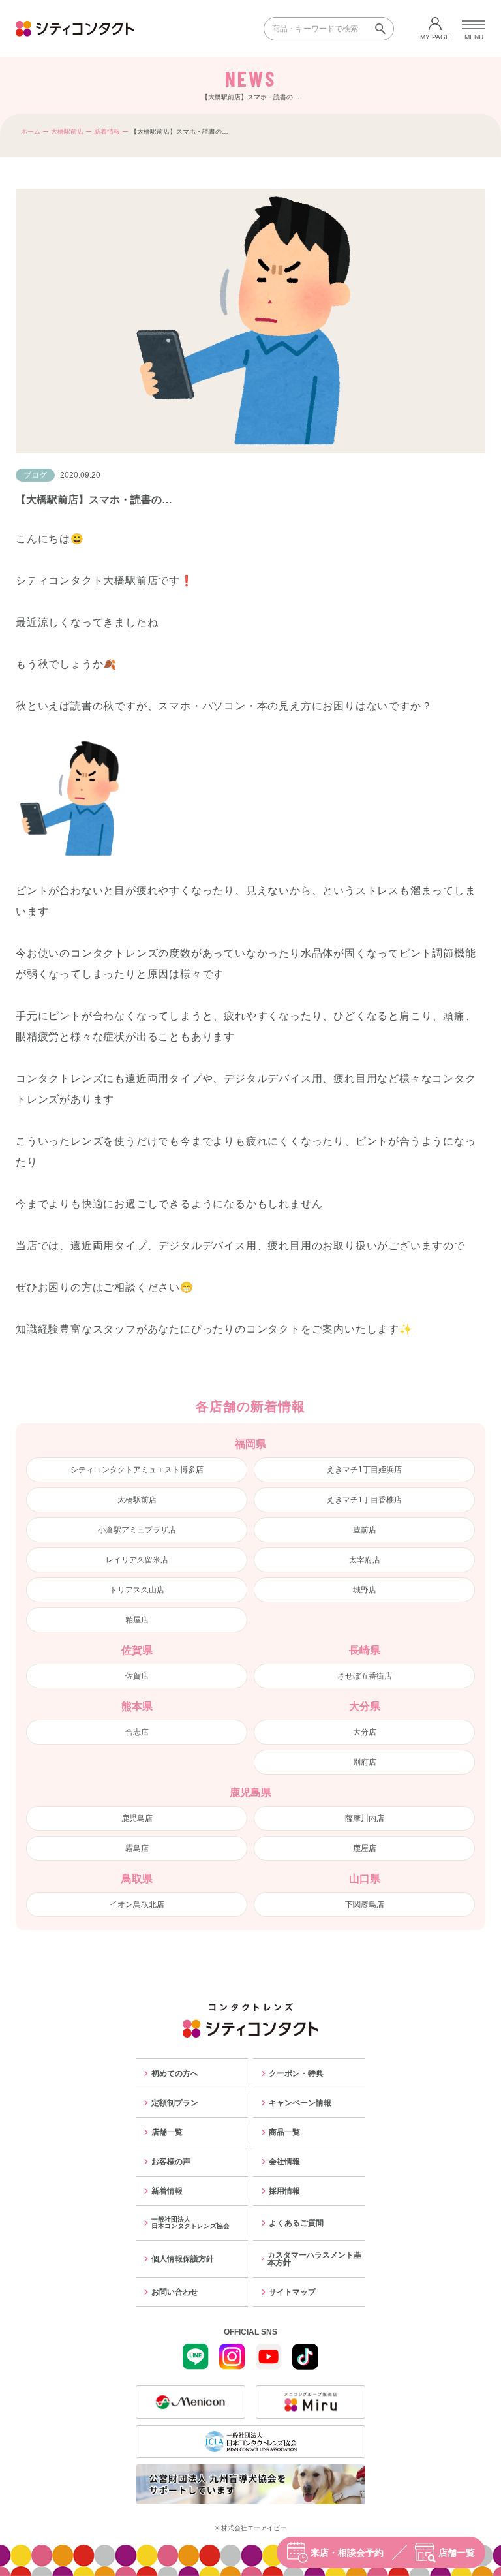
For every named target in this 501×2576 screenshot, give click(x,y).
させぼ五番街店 (365, 1676)
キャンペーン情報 (300, 2103)
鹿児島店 (137, 1818)
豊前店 (365, 1530)
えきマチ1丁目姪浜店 (364, 1470)
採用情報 (284, 2191)
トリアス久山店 (137, 1590)
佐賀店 (137, 1676)
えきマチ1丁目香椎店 (364, 1500)
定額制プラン (175, 2103)
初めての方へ (175, 2073)
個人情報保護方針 (183, 2259)
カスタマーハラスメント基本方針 (314, 2259)
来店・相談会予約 (347, 2553)
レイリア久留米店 (137, 1560)
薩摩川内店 (365, 1818)
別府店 (365, 1762)
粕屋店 (137, 1620)
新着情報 (107, 132)
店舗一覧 (457, 2553)
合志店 (137, 1732)
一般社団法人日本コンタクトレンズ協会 (190, 2223)
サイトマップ (292, 2292)
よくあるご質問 (296, 2223)
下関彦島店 (365, 1904)
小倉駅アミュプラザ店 (137, 1530)
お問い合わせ (175, 2292)
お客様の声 (171, 2162)
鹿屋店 (365, 1848)
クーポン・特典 (296, 2073)
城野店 (365, 1590)
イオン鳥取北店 (137, 1904)
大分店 (365, 1732)
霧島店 (137, 1848)
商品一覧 (284, 2132)
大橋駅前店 (67, 132)
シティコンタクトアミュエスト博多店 (137, 1470)
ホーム (31, 132)
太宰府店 (365, 1560)
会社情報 (284, 2162)
